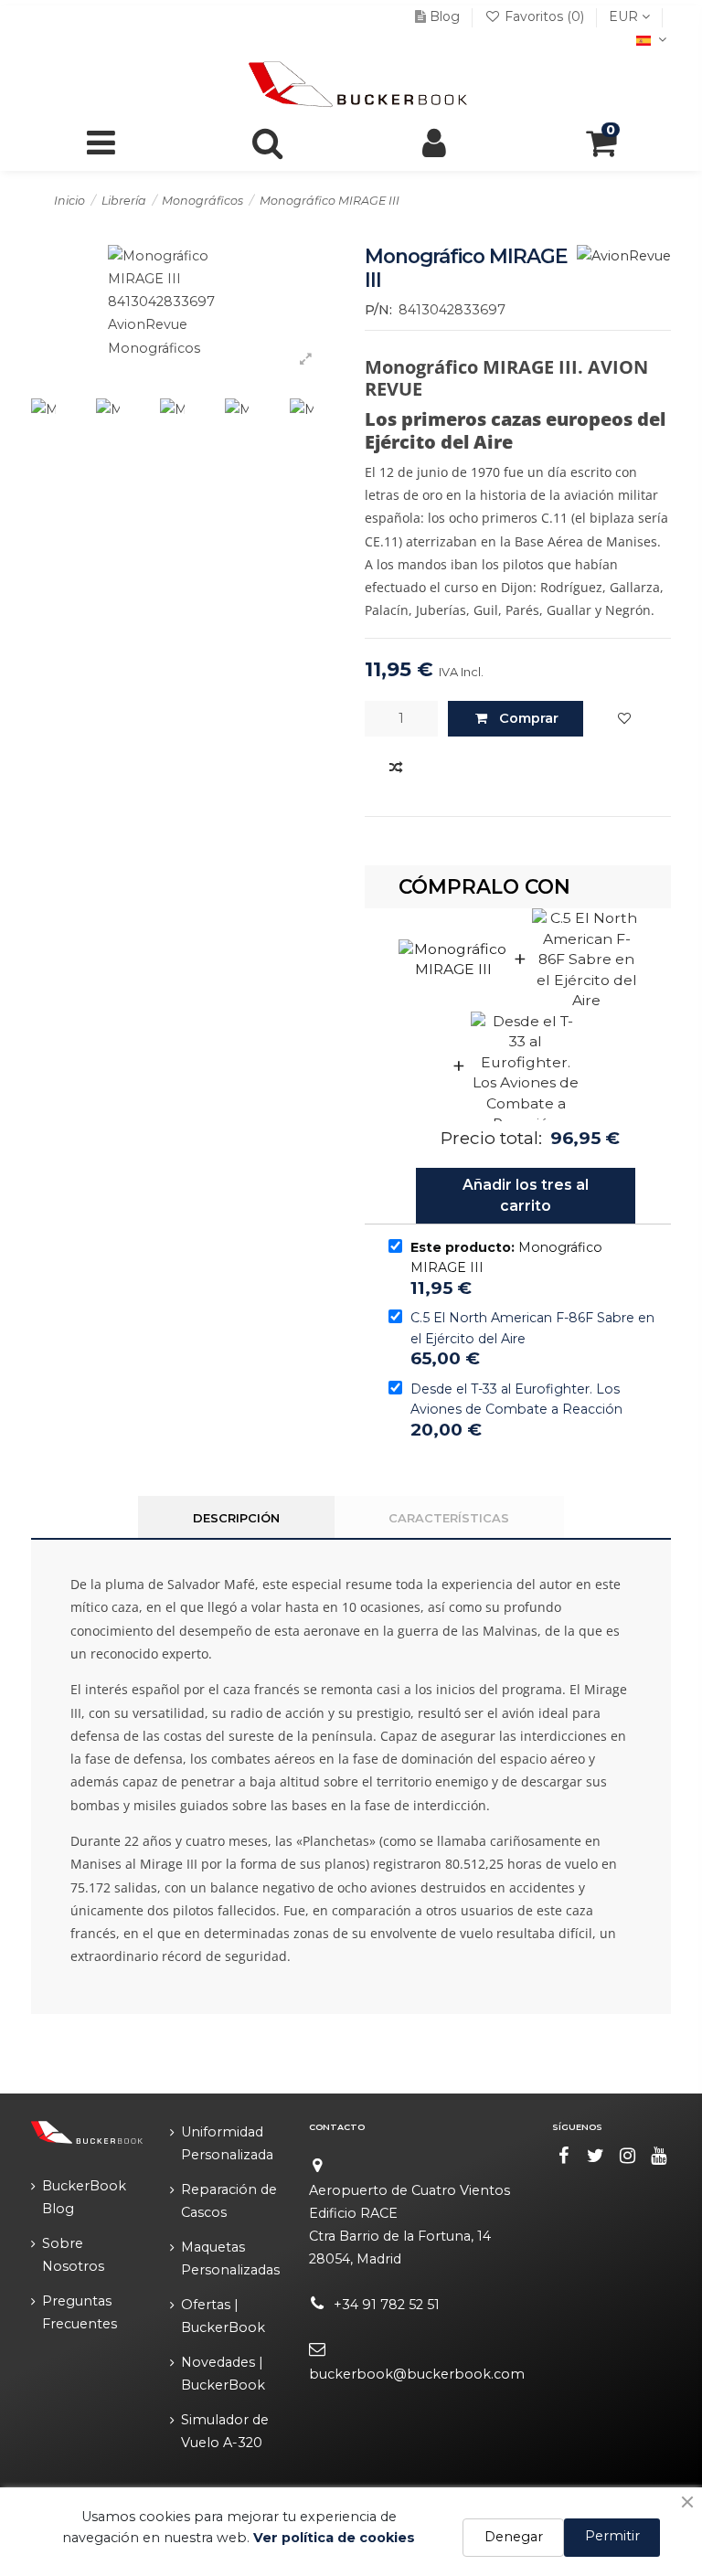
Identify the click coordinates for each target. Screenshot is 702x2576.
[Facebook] (564, 2156)
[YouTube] (659, 2156)
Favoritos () (544, 16)
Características (449, 1518)
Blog (445, 16)
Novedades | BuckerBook (223, 2374)
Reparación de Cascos (229, 2201)
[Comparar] (396, 769)
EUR (625, 16)
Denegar (514, 2537)
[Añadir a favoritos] (624, 719)
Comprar (529, 718)
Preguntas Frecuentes (80, 2312)
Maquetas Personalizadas (230, 2258)
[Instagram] (627, 2156)
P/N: (378, 310)
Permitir (612, 2536)
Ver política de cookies (334, 2538)
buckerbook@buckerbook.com (417, 2374)
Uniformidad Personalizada (227, 2143)
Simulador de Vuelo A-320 (225, 2431)
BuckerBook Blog (84, 2197)
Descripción (236, 1518)
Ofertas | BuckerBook (223, 2316)
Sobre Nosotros (73, 2255)
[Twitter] (596, 2156)
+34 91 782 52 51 (387, 2305)
